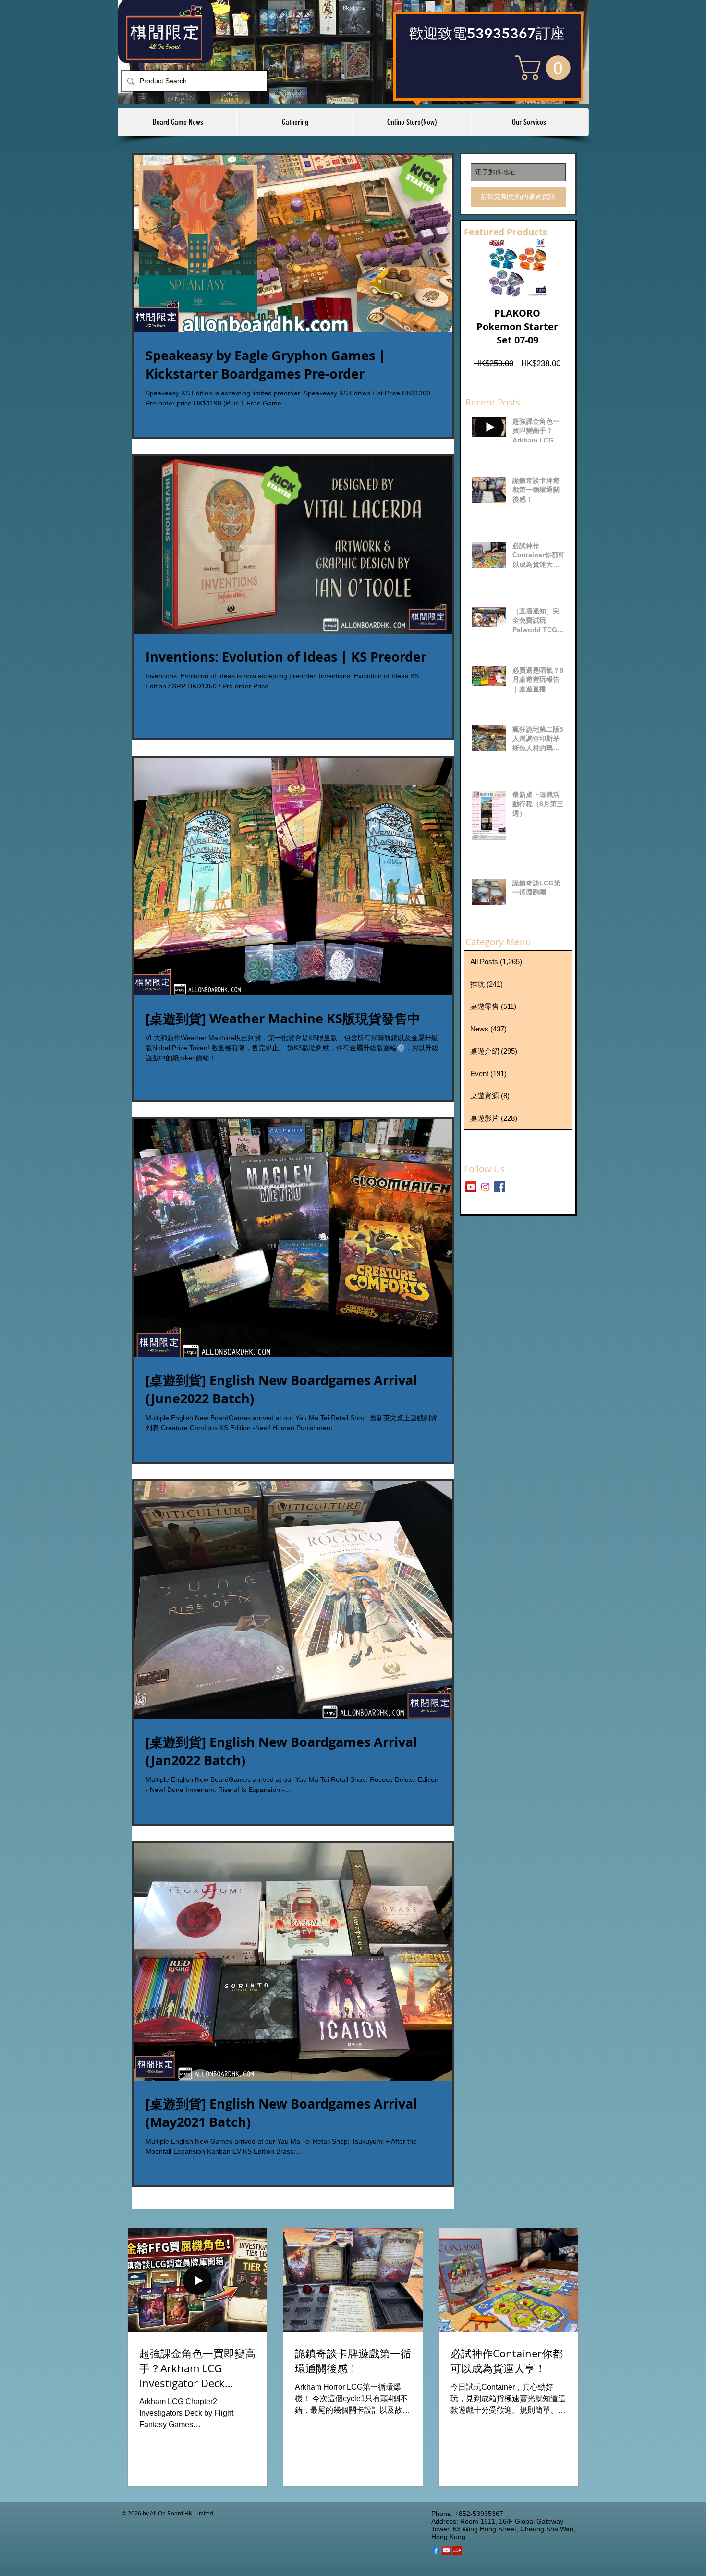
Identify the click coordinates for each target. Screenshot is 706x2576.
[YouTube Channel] (471, 1187)
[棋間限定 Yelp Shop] (457, 2550)
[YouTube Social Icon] (446, 2550)
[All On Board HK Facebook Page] (500, 1187)
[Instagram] (485, 1187)
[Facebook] (436, 2550)
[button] (546, 68)
